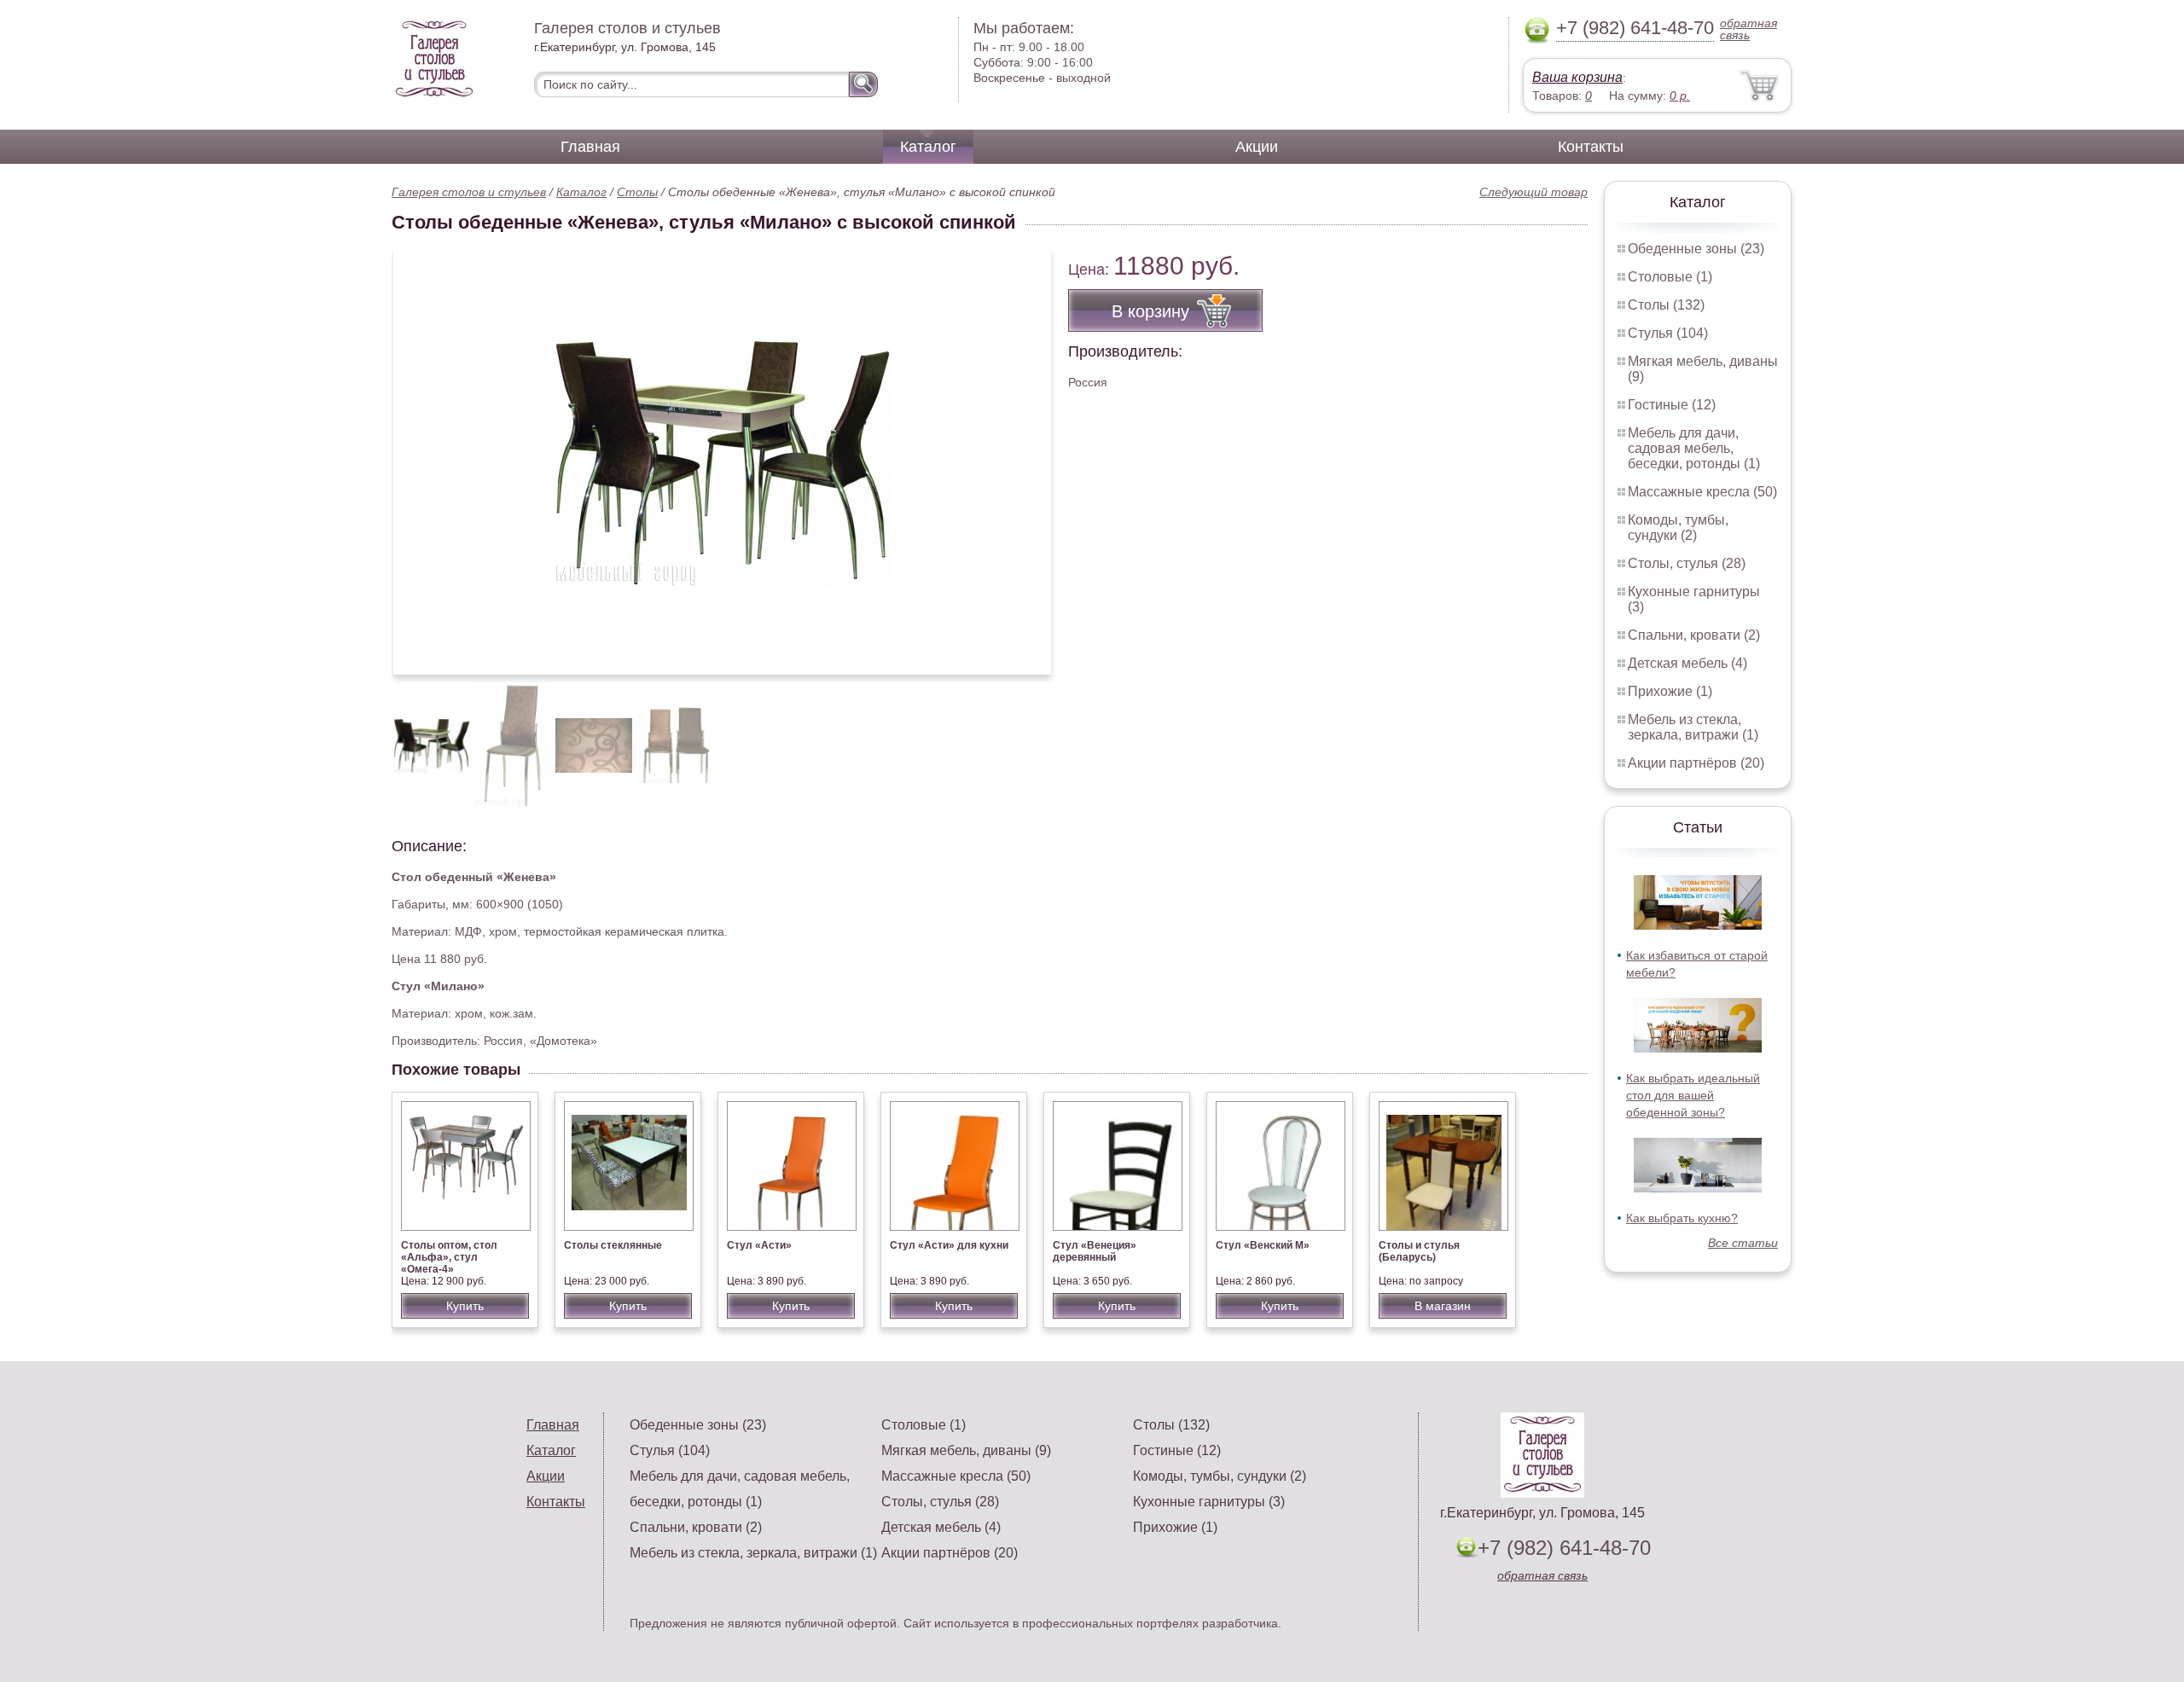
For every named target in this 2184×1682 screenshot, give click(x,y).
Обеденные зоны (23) (1696, 249)
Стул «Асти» (759, 1245)
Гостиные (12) (1672, 405)
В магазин (1443, 1306)
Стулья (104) (1668, 333)
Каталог (928, 147)
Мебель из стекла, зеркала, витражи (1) (1693, 727)
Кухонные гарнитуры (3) (1209, 1502)
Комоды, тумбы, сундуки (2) (1678, 528)
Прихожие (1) (1670, 691)
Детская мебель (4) (1687, 663)
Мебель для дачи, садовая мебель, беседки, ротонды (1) (1694, 448)
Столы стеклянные (613, 1245)
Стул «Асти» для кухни (949, 1245)
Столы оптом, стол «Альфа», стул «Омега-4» (449, 1257)
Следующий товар (1533, 192)
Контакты (1591, 147)
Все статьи (1743, 1243)
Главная (590, 147)
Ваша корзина (1577, 77)
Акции (1257, 147)
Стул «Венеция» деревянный (1095, 1251)
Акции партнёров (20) (1696, 763)
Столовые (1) (1670, 277)
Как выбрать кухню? (1682, 1218)
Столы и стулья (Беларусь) (1419, 1251)
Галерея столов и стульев (469, 192)
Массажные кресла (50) (1702, 492)
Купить (465, 1306)
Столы (637, 192)
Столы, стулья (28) (1687, 563)
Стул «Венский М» (1263, 1245)
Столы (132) (1666, 305)
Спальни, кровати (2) (1694, 635)
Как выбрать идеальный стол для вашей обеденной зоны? (1693, 1095)
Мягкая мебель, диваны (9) (966, 1450)
